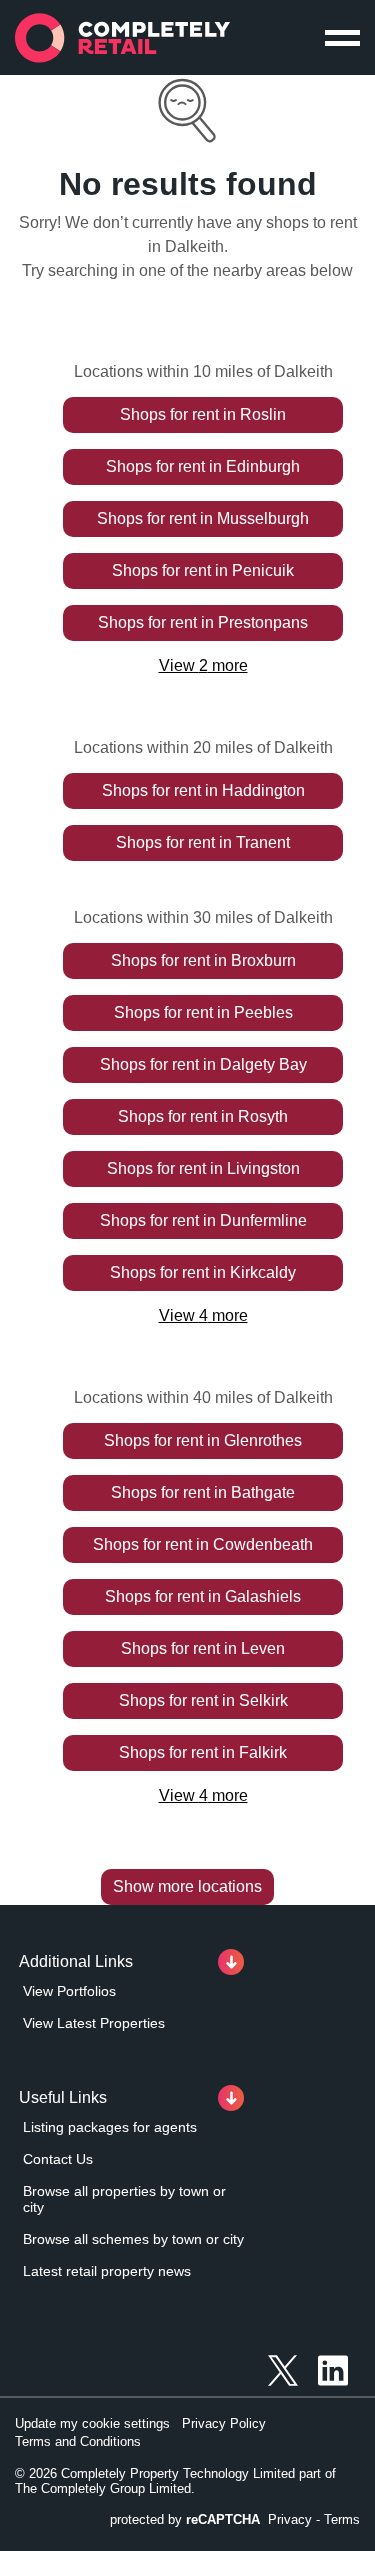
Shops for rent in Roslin (203, 414)
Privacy (290, 2519)
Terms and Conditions (78, 2441)
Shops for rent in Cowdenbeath (203, 1544)
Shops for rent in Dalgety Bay (203, 1064)
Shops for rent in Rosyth (203, 1116)
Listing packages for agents (110, 2127)
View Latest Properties (94, 2023)
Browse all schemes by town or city (133, 2239)
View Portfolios (69, 1991)
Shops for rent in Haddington (203, 790)
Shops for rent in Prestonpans (203, 622)
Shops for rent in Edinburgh (203, 466)
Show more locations (187, 1886)
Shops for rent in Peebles (203, 1012)
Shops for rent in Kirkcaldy (203, 1272)
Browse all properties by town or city (124, 2199)
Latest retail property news (107, 2271)
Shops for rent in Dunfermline (203, 1220)
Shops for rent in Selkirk (203, 1700)
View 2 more (203, 665)
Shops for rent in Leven (203, 1648)
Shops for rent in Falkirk (203, 1752)
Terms (342, 2519)
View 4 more (203, 1315)
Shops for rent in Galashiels (203, 1596)
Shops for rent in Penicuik (203, 570)
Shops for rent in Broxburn (203, 960)
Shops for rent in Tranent (203, 842)
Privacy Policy (224, 2423)
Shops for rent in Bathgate (203, 1492)
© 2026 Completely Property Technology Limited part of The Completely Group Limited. (175, 2481)
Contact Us (58, 2159)
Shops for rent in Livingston (203, 1168)
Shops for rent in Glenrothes (203, 1440)
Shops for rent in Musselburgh (203, 518)
